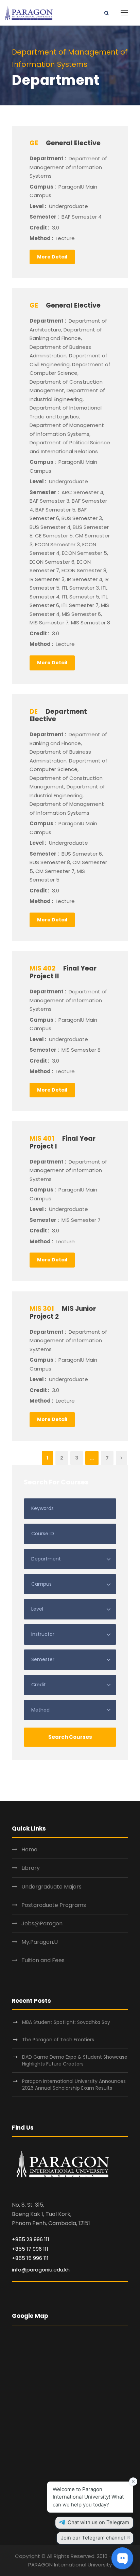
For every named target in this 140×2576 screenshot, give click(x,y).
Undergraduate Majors (51, 1887)
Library (31, 1868)
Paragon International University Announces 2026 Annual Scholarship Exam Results (74, 2085)
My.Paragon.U (40, 1942)
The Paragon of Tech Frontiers (59, 2040)
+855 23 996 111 (31, 2239)
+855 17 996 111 (30, 2249)
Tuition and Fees (43, 1960)
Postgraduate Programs (54, 1905)
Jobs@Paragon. (42, 1923)
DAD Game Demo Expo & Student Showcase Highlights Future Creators (75, 2060)
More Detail (52, 257)
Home (29, 1849)
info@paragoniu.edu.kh (41, 2270)
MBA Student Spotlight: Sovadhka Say (66, 2022)
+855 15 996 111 (30, 2258)
